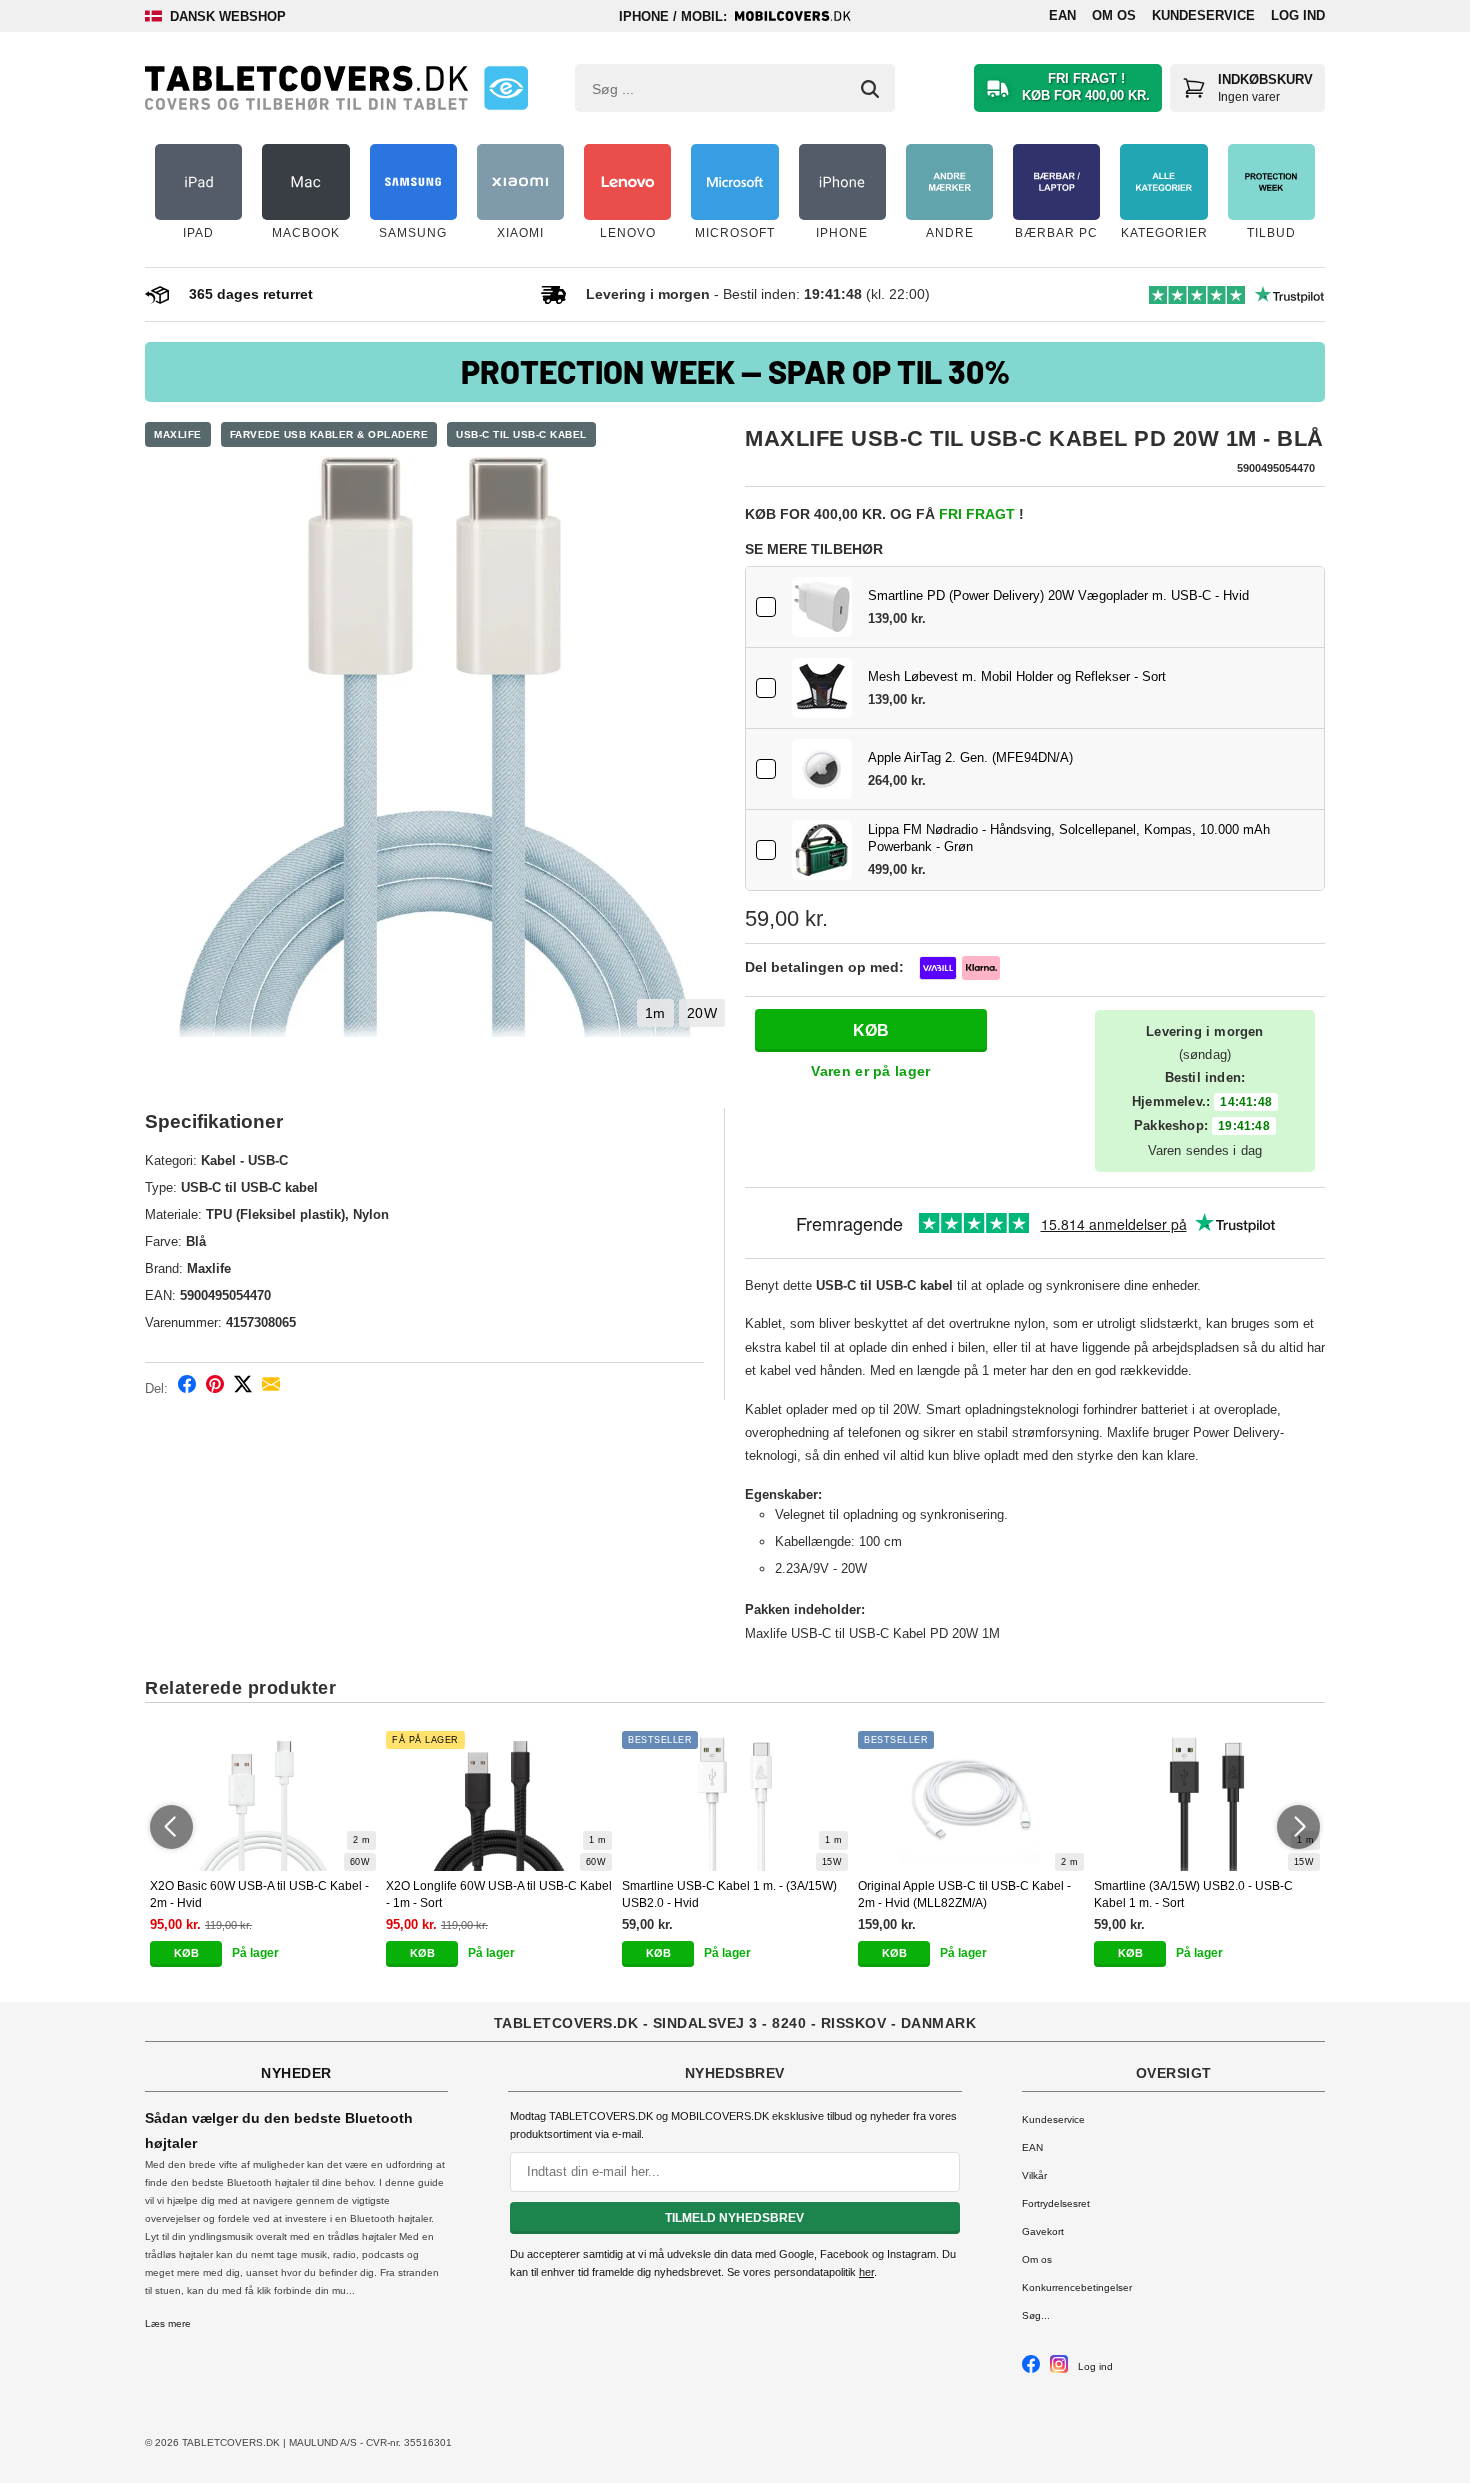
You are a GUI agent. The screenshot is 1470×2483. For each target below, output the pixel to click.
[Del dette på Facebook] (187, 1387)
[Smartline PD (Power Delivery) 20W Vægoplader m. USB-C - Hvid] (822, 607)
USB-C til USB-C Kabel (521, 434)
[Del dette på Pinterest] (215, 1387)
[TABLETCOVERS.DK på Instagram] (1059, 2369)
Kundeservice (1203, 15)
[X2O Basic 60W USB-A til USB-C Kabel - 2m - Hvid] (263, 1801)
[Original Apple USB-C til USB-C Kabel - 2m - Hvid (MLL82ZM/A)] (971, 1801)
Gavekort (1043, 2231)
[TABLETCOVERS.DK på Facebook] (1031, 2369)
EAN (1062, 15)
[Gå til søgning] (870, 89)
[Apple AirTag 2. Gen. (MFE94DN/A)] (822, 769)
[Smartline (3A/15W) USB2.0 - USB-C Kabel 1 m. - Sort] (1207, 1801)
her (866, 2272)
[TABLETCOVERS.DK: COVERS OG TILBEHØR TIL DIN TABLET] (306, 88)
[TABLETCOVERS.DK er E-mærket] (506, 88)
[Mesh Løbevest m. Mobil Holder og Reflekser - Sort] (822, 688)
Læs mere (168, 2323)
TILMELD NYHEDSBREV (734, 2218)
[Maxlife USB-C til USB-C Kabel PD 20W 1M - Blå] (435, 747)
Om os (1114, 15)
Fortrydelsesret (1056, 2203)
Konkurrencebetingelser (1077, 2287)
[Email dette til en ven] (271, 1387)
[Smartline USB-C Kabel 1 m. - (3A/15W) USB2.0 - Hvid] (735, 1801)
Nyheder (296, 2073)
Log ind (1298, 15)
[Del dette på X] (243, 1387)
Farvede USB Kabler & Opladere (329, 434)
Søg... (1036, 2315)
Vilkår (1034, 2175)
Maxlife (178, 434)
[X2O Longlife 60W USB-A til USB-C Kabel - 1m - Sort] (499, 1801)
